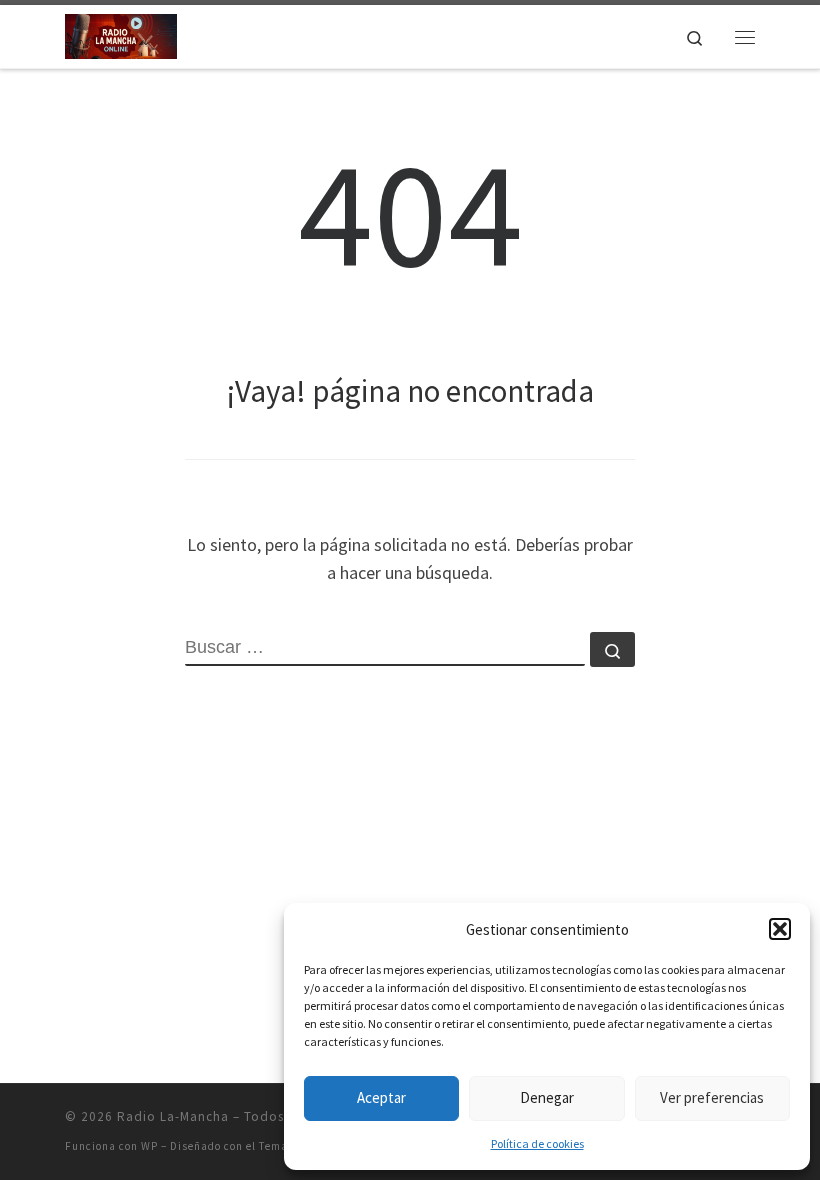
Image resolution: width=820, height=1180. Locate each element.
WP (149, 1146)
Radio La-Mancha (173, 1116)
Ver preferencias (712, 1097)
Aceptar (381, 1097)
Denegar (547, 1097)
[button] (780, 929)
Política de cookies (537, 1143)
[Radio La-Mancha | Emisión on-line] (121, 34)
